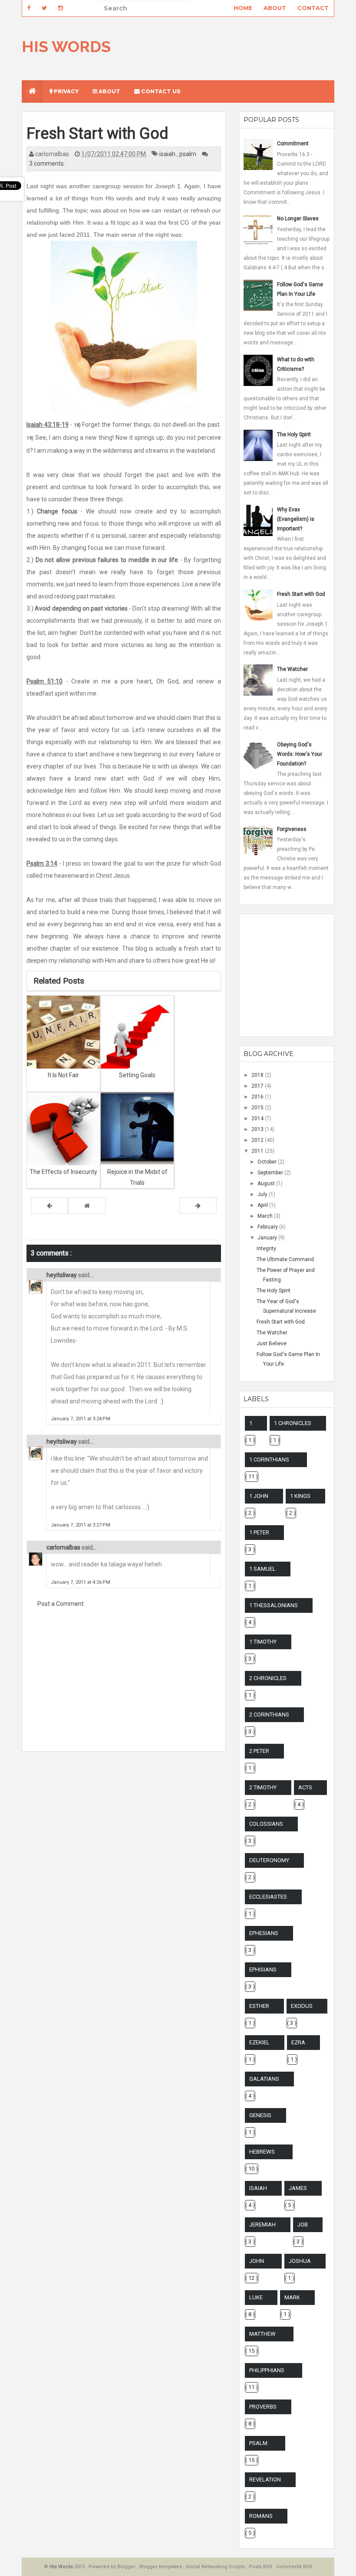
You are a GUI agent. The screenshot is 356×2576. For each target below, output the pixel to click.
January (268, 1238)
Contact (313, 8)
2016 (258, 1097)
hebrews (262, 2152)
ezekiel (259, 2042)
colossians (266, 1824)
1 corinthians (269, 1460)
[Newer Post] (49, 1206)
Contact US (160, 91)
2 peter (259, 1751)
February (268, 1227)
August (267, 1183)
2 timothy (263, 1787)
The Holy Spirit (274, 1291)
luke (256, 2297)
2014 (258, 1118)
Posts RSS (261, 2567)
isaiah (168, 154)
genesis (260, 2115)
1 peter (259, 1532)
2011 (258, 1151)
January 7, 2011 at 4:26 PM (81, 1582)
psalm (188, 154)
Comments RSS (294, 2567)
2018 (258, 1075)
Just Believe (272, 1344)
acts (305, 1787)
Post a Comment (61, 1604)
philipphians (267, 2370)
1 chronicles (293, 1423)
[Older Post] (198, 1206)
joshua (300, 2261)
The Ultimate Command (285, 1259)
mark (292, 2297)
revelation (265, 2480)
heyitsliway (62, 1275)
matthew (262, 2334)
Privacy (66, 91)
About (275, 8)
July (263, 1194)
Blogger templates (161, 2567)
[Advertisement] (124, 1685)
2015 (258, 1108)
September (271, 1173)
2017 (258, 1086)
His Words (66, 46)
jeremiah (262, 2225)
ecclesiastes (268, 1897)
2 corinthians (269, 1715)
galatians (264, 2079)
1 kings (300, 1496)
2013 (258, 1129)
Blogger (127, 2567)
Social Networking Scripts (216, 2567)
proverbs (263, 2407)
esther (259, 2006)
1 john (259, 1496)
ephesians (264, 1933)
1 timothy (263, 1642)
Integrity (266, 1249)
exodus (302, 2006)
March (266, 1216)
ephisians (263, 1970)
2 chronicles (268, 1678)
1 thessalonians (274, 1605)
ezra (298, 2042)
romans (261, 2516)
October (268, 1162)
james (298, 2188)
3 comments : (48, 163)
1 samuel (262, 1569)
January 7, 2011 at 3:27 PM (81, 1525)
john (257, 2261)
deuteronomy (269, 1860)
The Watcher (272, 1333)
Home (243, 8)
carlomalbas (64, 1547)
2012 (258, 1140)
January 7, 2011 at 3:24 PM (81, 1419)
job (303, 2225)
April (263, 1205)
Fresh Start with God (281, 1322)
